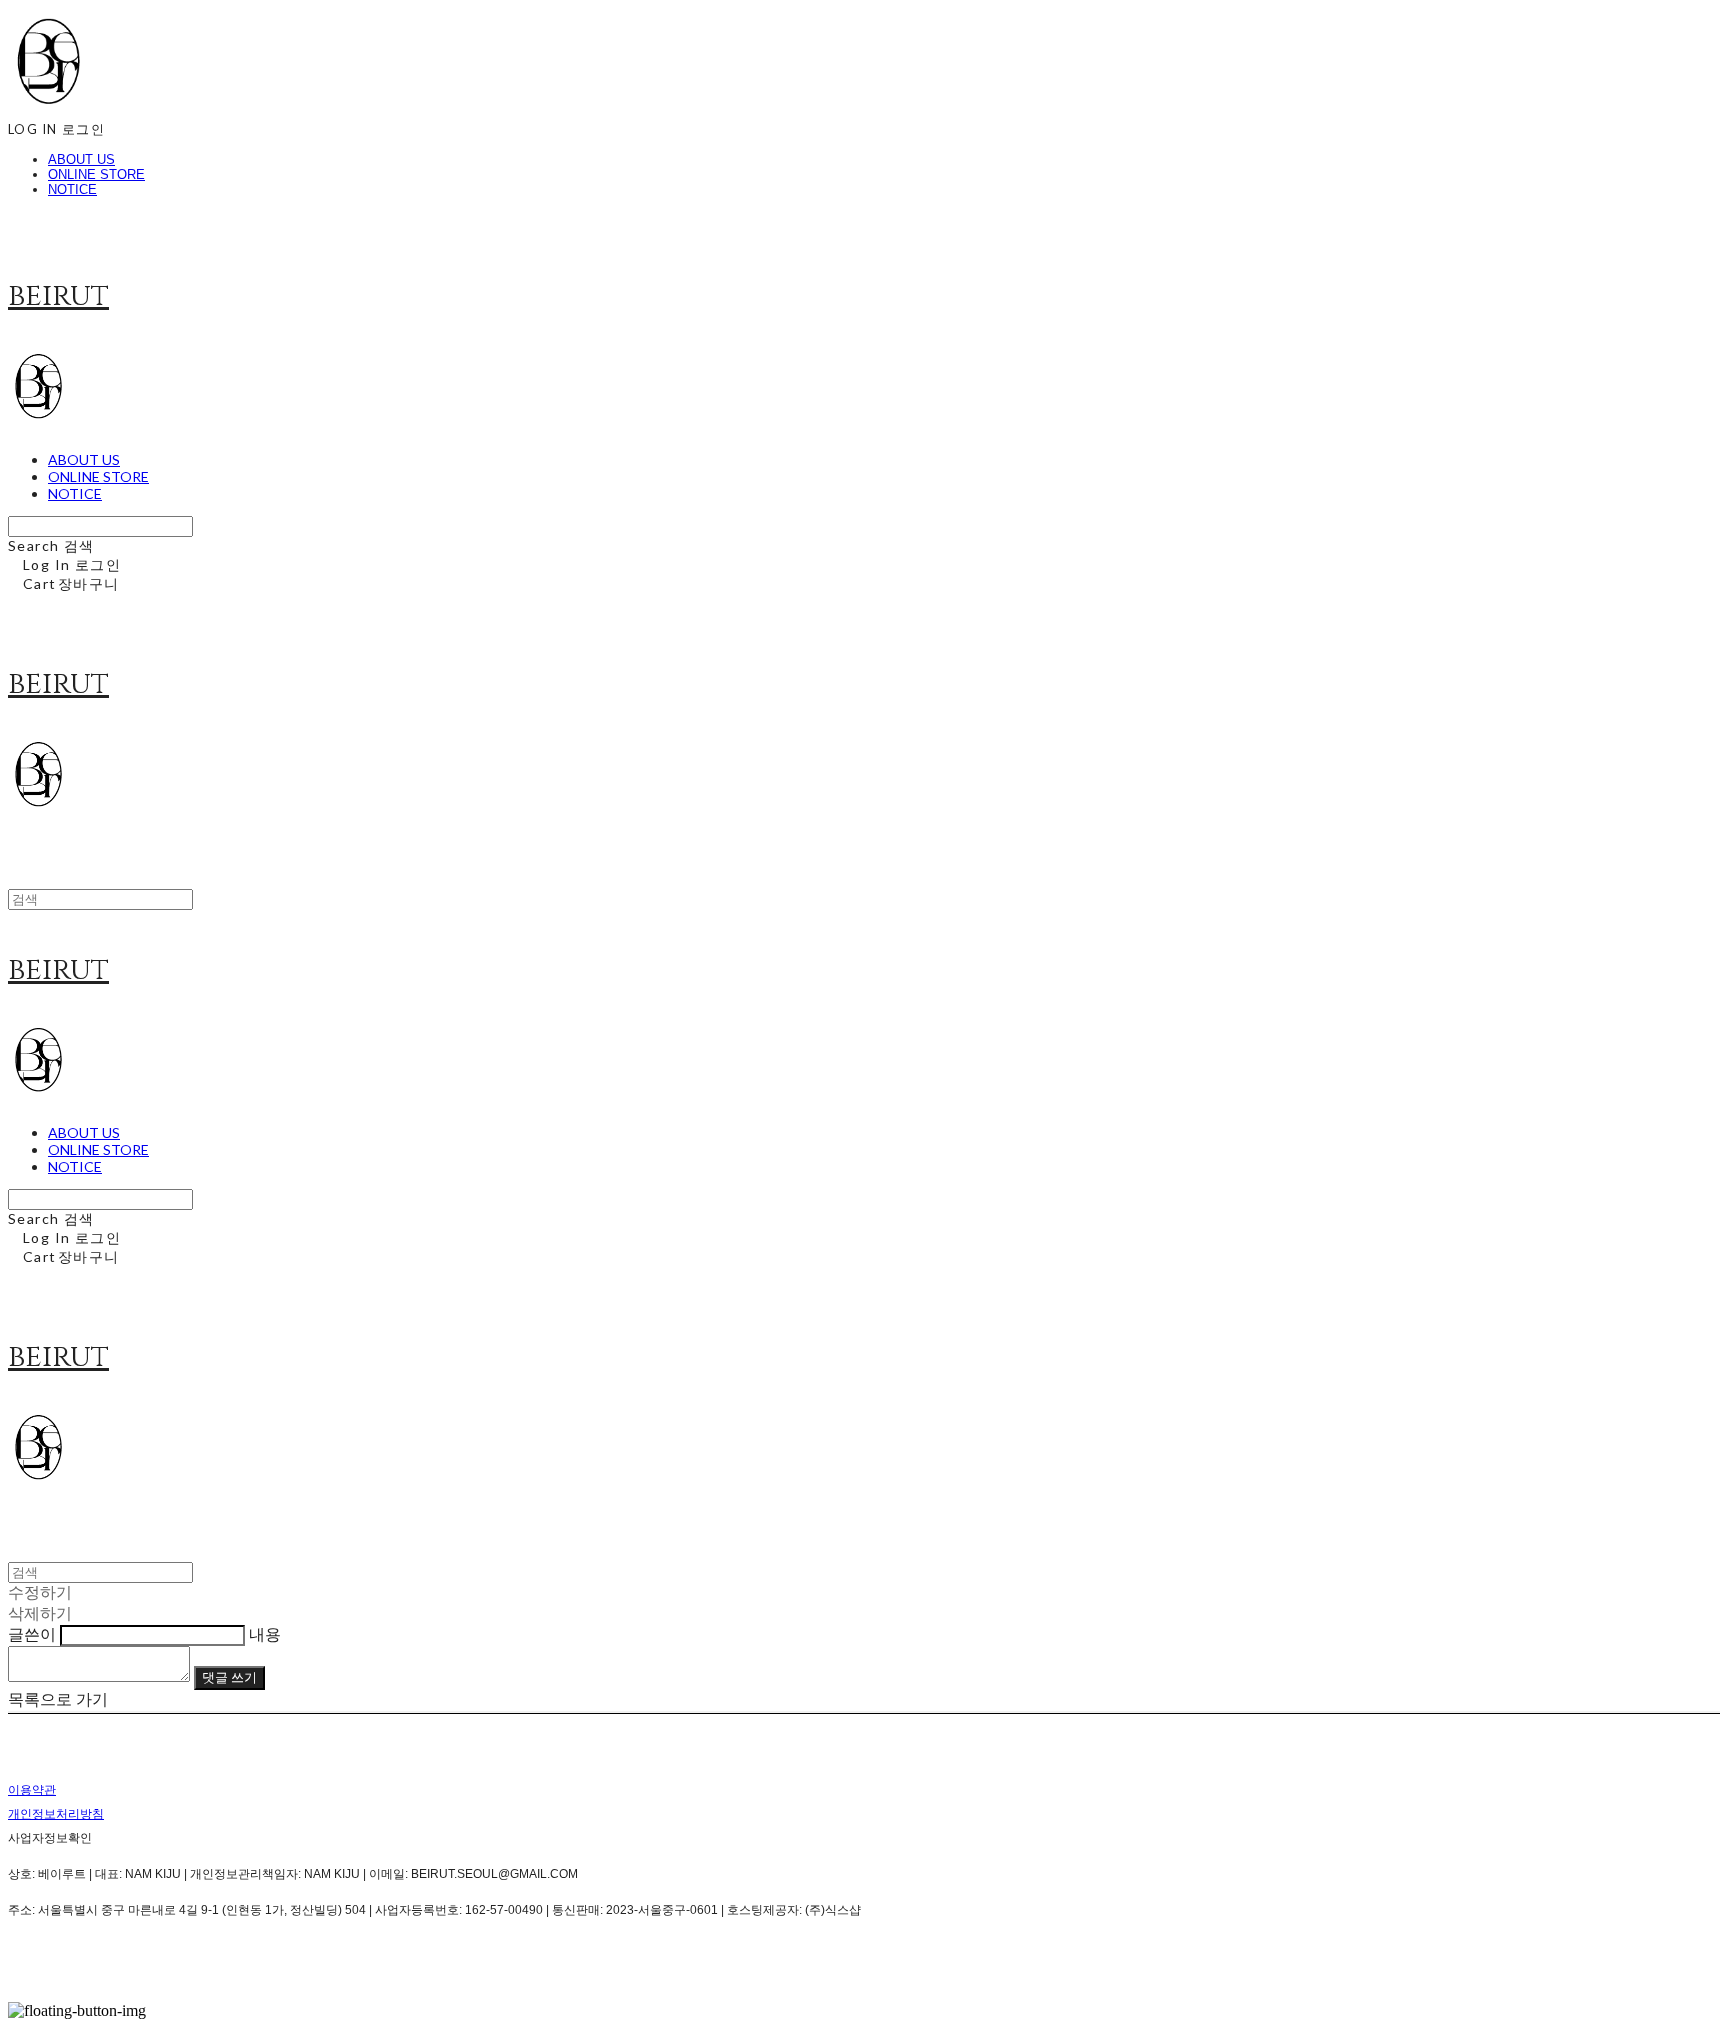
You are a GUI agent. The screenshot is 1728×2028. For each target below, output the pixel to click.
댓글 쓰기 (229, 1677)
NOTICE (72, 189)
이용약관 (32, 1790)
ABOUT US (81, 159)
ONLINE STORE (96, 174)
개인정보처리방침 (56, 1814)
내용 (265, 1634)
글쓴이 (32, 1634)
